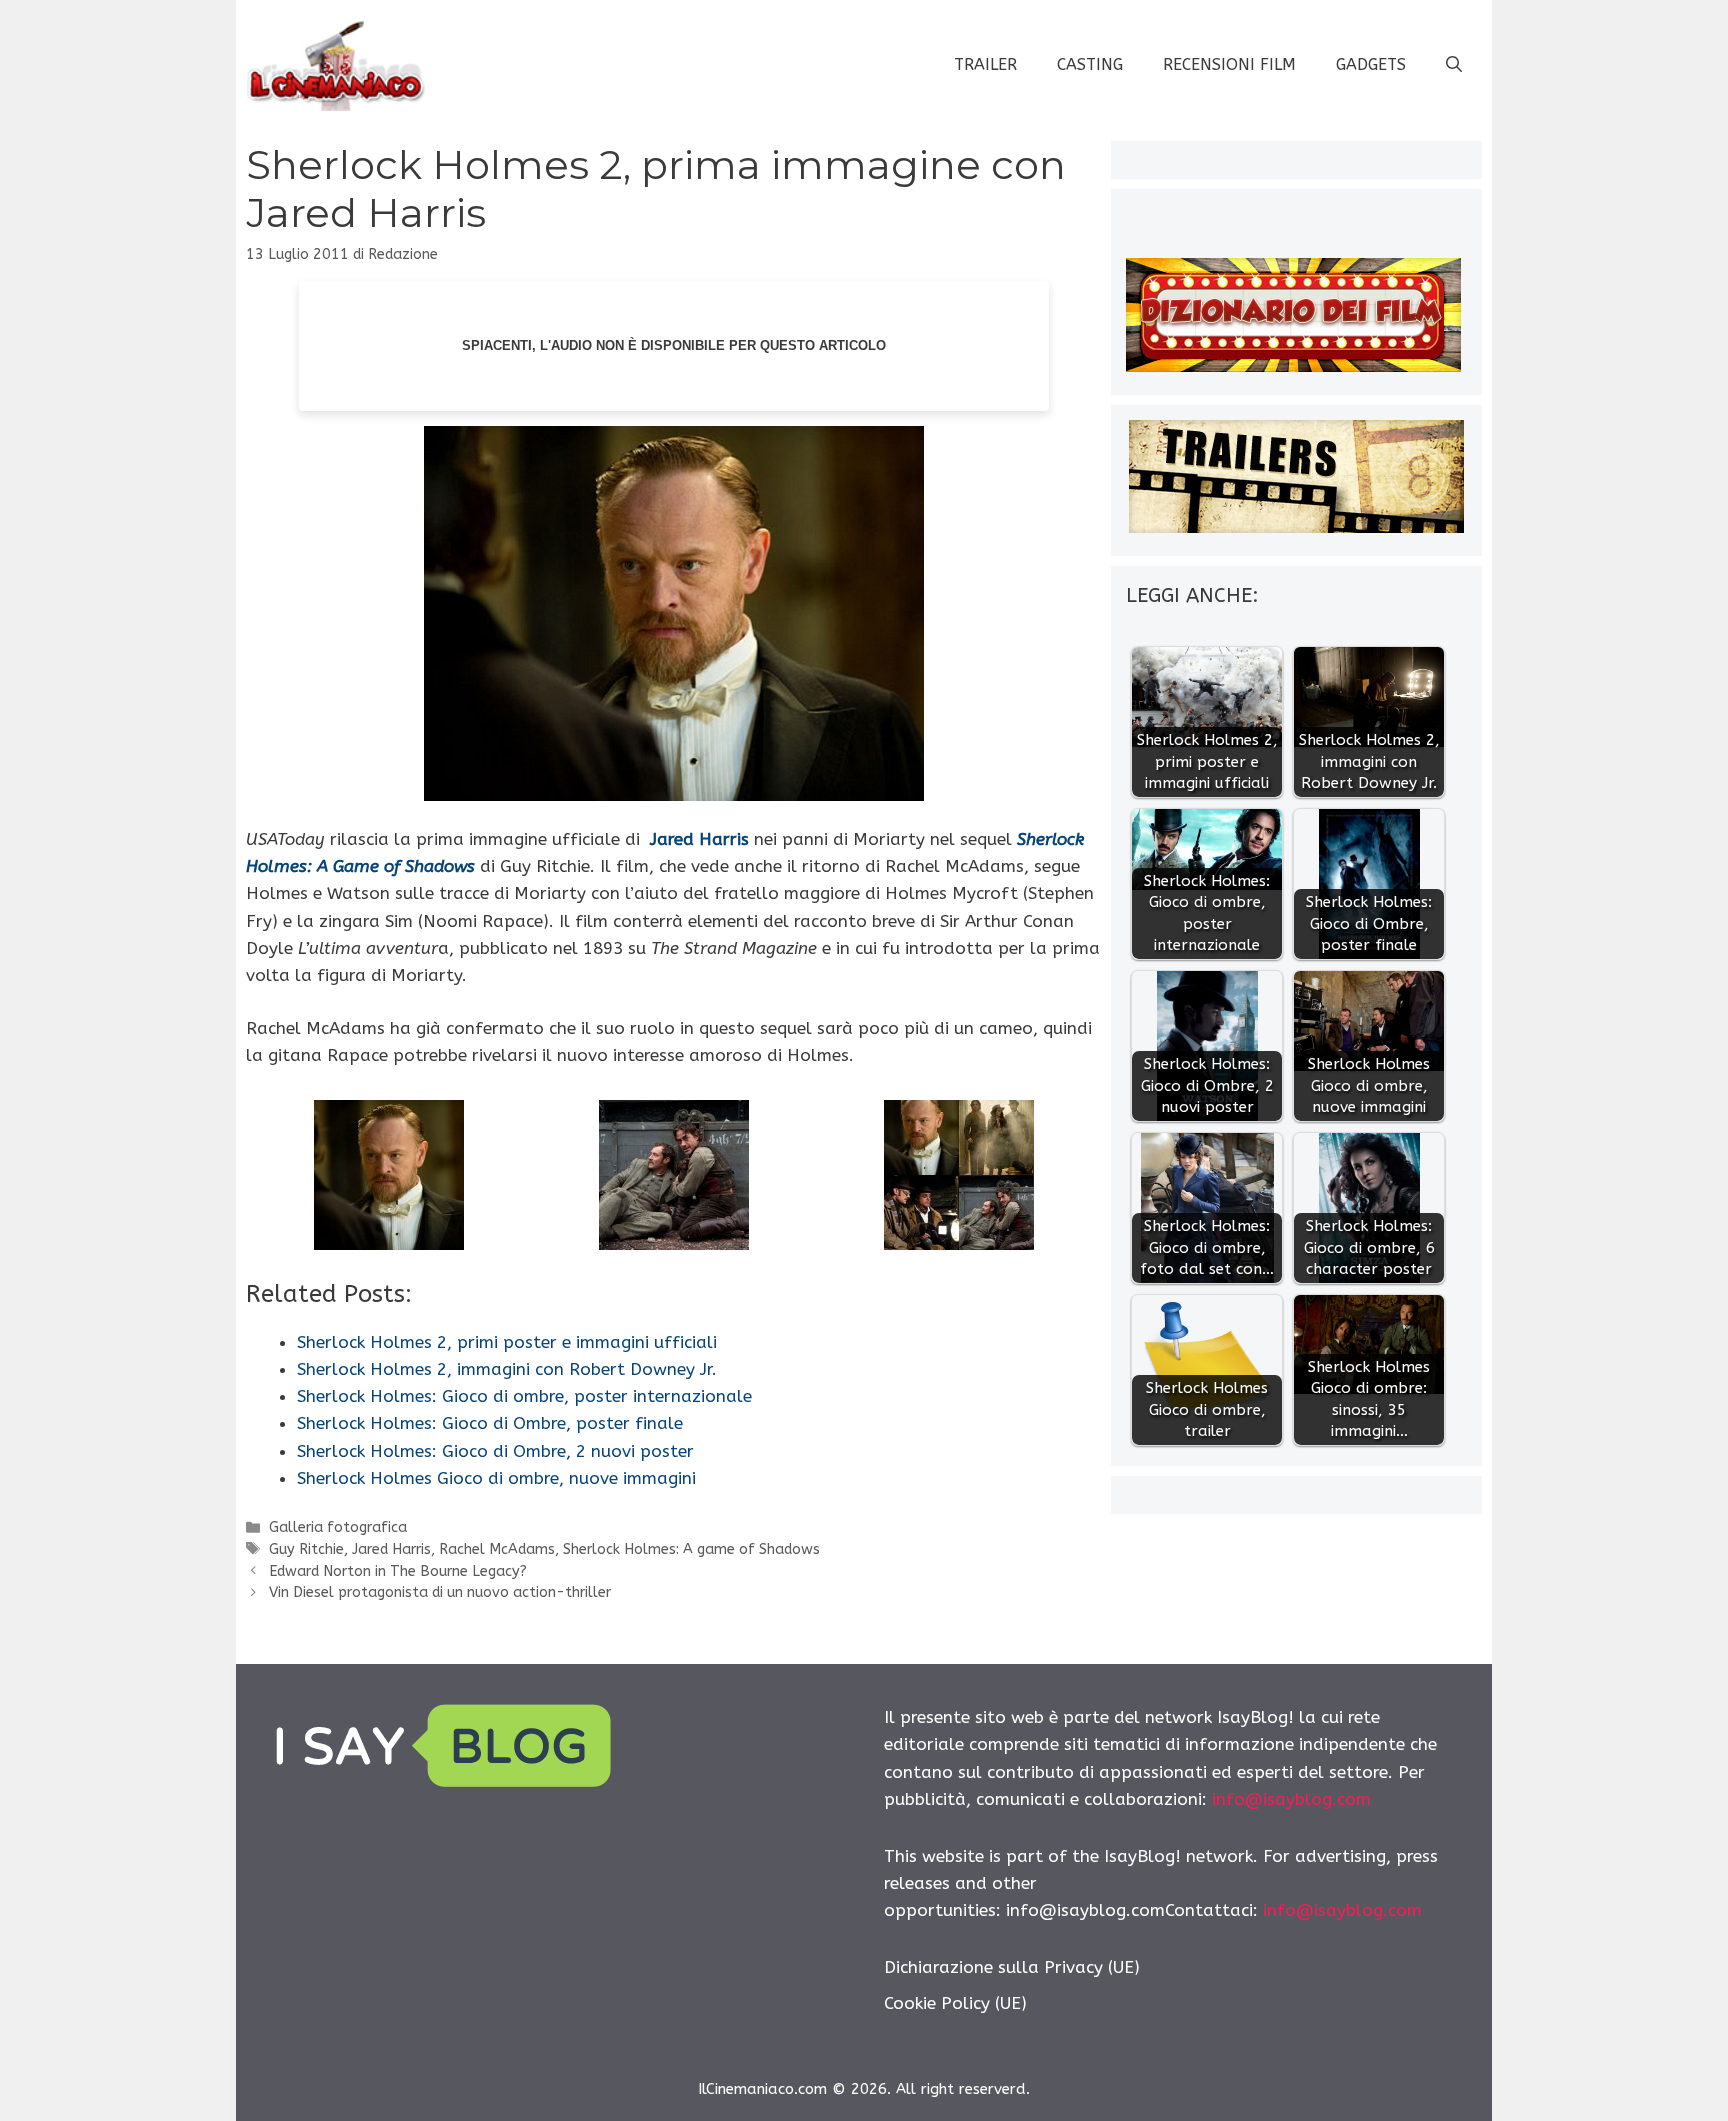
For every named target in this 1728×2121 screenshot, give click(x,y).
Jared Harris (699, 839)
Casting (1090, 64)
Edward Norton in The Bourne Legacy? (398, 1571)
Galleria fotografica (338, 1527)
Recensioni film (1229, 64)
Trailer (985, 64)
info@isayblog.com (1291, 1799)
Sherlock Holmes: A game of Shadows (691, 1549)
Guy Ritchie (306, 1549)
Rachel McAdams (497, 1549)
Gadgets (1371, 64)
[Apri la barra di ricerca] (1454, 65)
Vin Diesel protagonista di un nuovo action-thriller (440, 1592)
